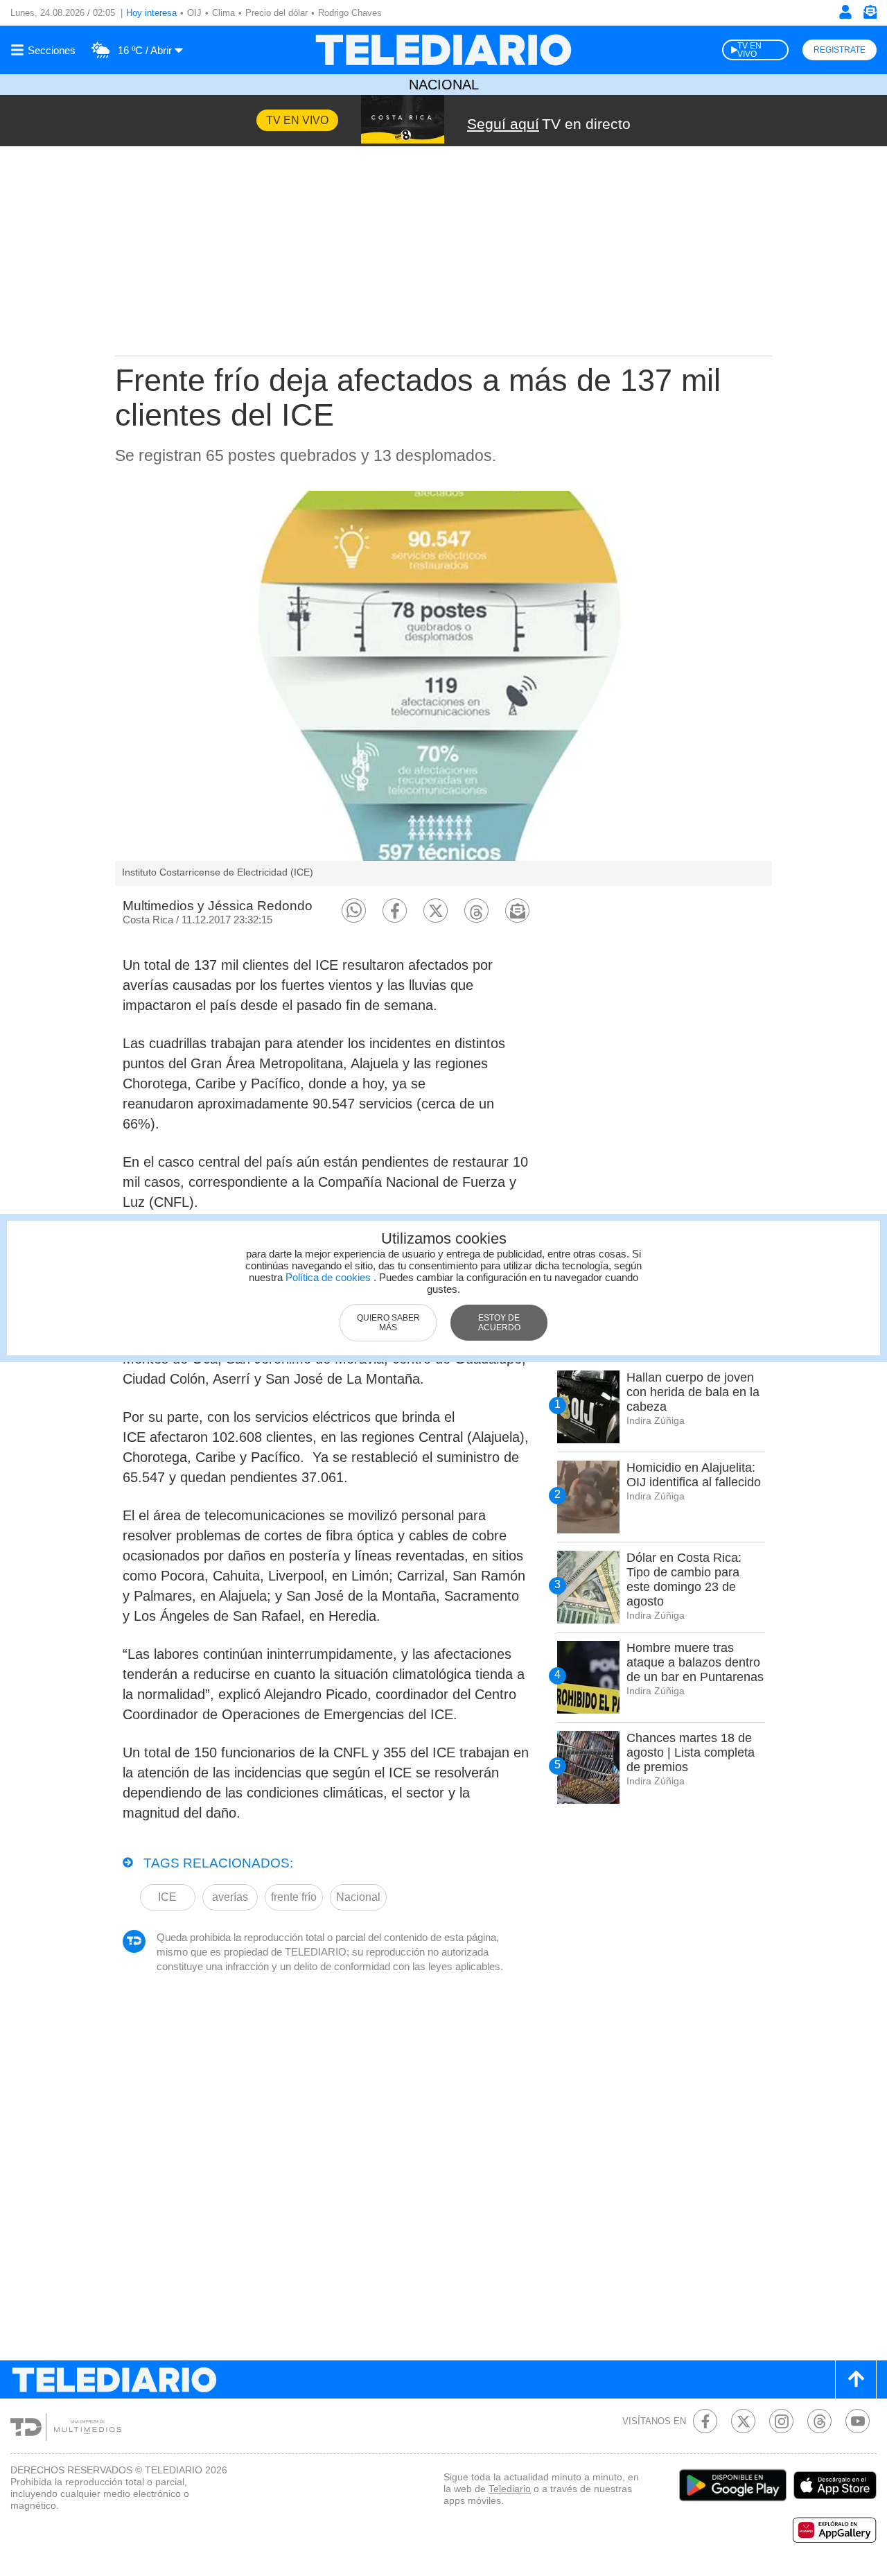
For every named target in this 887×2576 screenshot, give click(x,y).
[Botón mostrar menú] (45, 50)
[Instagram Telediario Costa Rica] (781, 2421)
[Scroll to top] (856, 2379)
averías (230, 1897)
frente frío (294, 1897)
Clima (223, 13)
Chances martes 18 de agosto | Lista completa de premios (691, 1752)
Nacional (444, 85)
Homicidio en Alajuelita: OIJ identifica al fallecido (694, 1475)
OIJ (194, 13)
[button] (354, 911)
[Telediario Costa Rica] (443, 50)
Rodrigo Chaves (350, 13)
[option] (443, 688)
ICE (167, 1897)
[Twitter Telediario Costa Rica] (743, 2421)
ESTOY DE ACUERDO (499, 1323)
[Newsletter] (870, 15)
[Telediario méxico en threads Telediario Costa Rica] (819, 2421)
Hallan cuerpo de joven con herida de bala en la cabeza (693, 1392)
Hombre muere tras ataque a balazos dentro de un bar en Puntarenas (695, 1662)
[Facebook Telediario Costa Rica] (705, 2421)
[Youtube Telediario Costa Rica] (858, 2421)
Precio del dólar (276, 13)
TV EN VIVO (749, 50)
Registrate (840, 50)
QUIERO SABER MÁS (388, 1323)
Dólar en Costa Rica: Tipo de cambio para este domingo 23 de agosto (684, 1579)
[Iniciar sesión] (845, 12)
